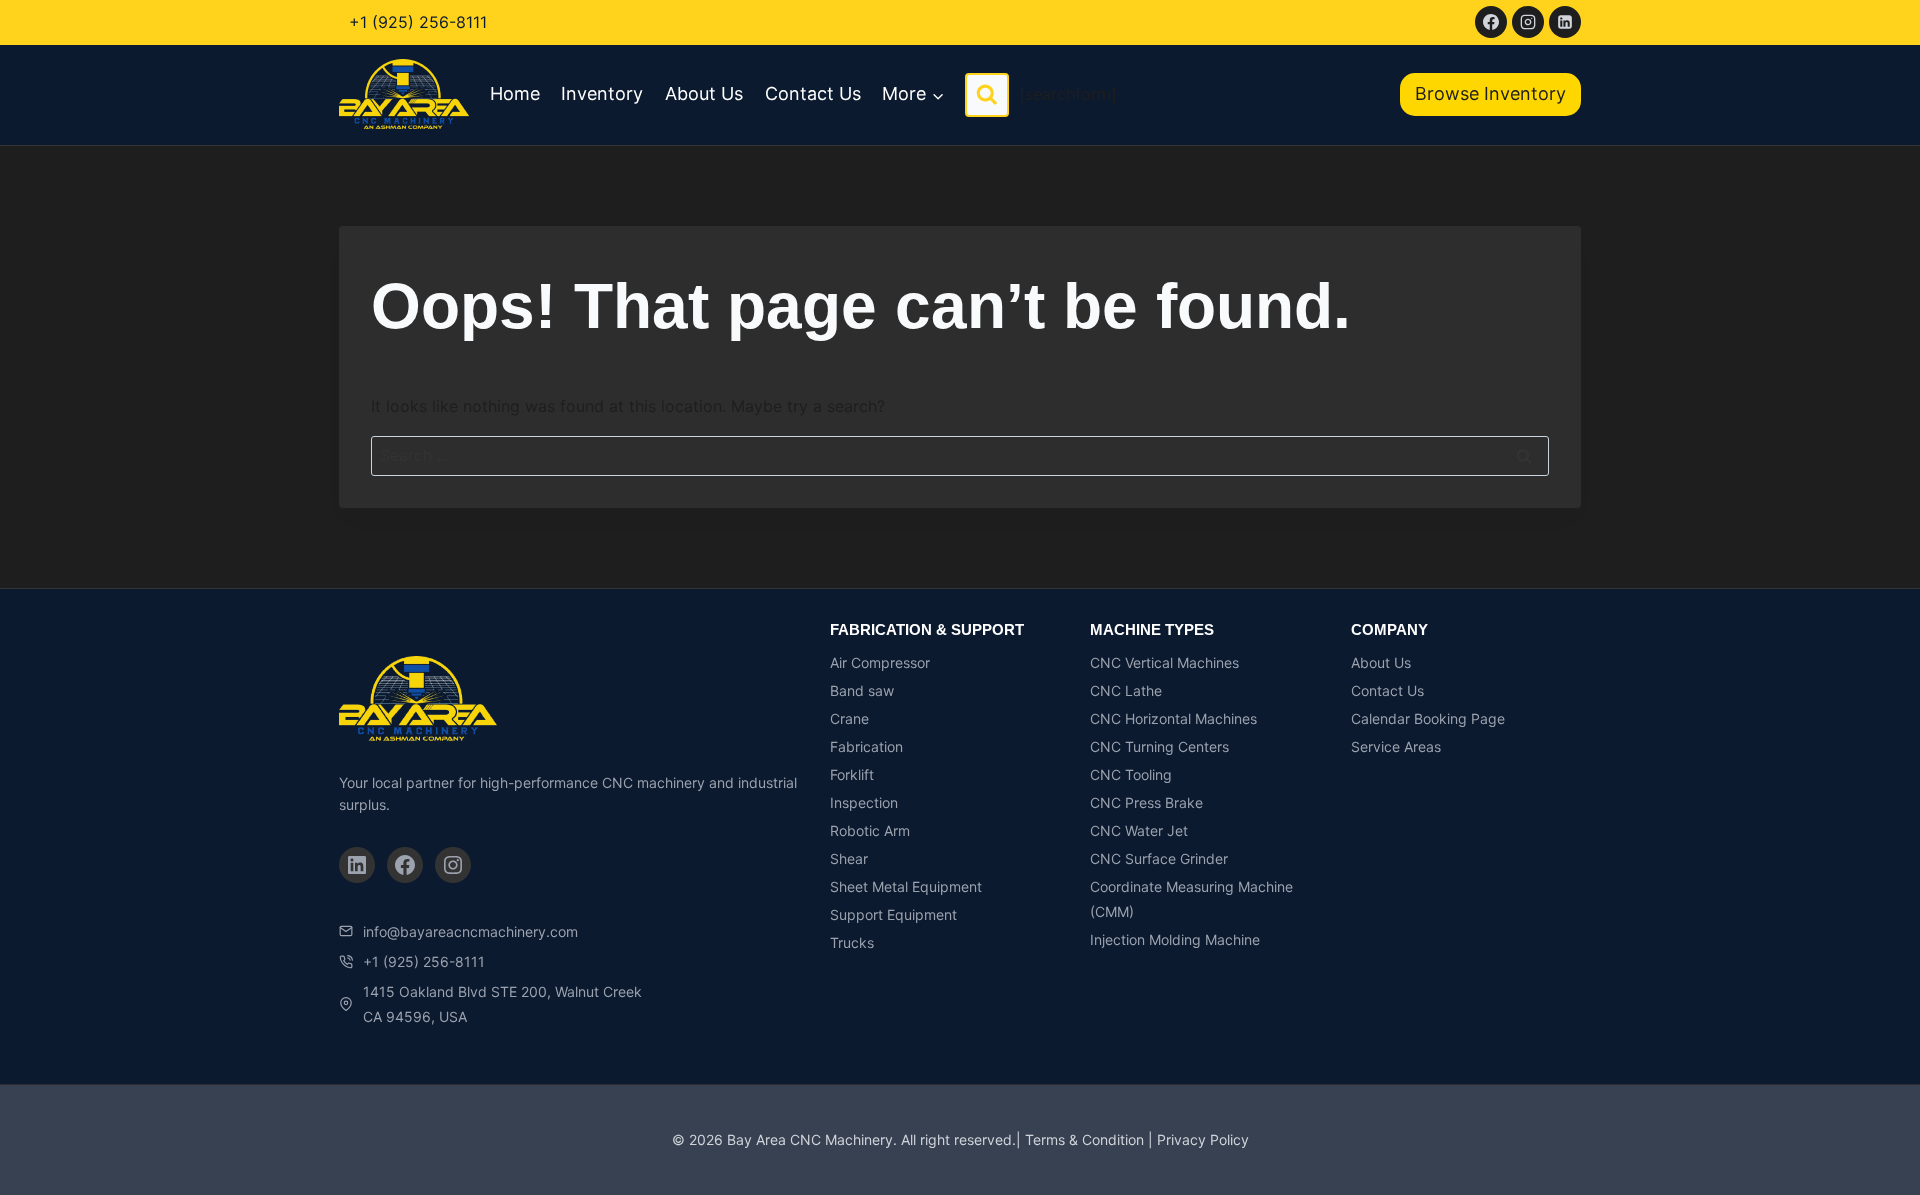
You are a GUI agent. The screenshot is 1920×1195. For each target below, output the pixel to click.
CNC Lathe (1126, 690)
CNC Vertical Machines (1164, 662)
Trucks (852, 942)
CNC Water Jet (1139, 830)
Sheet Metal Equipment (906, 886)
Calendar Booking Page (1428, 718)
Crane (849, 718)
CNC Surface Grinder (1159, 858)
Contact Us (813, 93)
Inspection (864, 802)
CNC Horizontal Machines (1173, 718)
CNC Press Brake (1146, 802)
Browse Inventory (1490, 93)
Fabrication (866, 746)
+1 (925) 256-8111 (418, 22)
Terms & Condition (1084, 1139)
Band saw (862, 690)
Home (515, 93)
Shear (849, 858)
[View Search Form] (987, 95)
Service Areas (1396, 746)
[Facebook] (1491, 22)
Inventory (602, 93)
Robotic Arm (870, 830)
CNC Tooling (1131, 774)
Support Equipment (893, 914)
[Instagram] (1528, 22)
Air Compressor (880, 662)
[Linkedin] (1565, 22)
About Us (704, 93)
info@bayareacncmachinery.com (470, 931)
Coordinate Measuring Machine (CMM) (1191, 899)
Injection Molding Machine (1175, 939)
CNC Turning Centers (1159, 746)
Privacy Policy (1203, 1139)
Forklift (852, 774)
